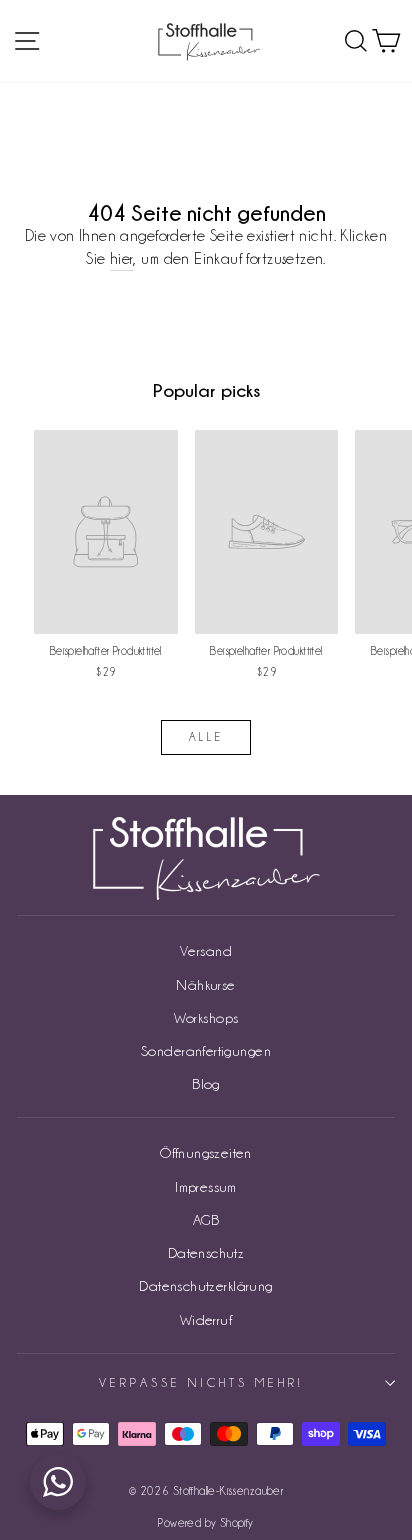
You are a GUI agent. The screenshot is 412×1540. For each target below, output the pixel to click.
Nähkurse (205, 984)
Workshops (206, 1017)
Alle (206, 737)
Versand (206, 950)
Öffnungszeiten (206, 1152)
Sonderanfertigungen (206, 1050)
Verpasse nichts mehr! (200, 1382)
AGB (206, 1219)
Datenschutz (206, 1252)
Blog (206, 1083)
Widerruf (206, 1319)
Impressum (206, 1186)
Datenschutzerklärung (205, 1285)
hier (122, 258)
